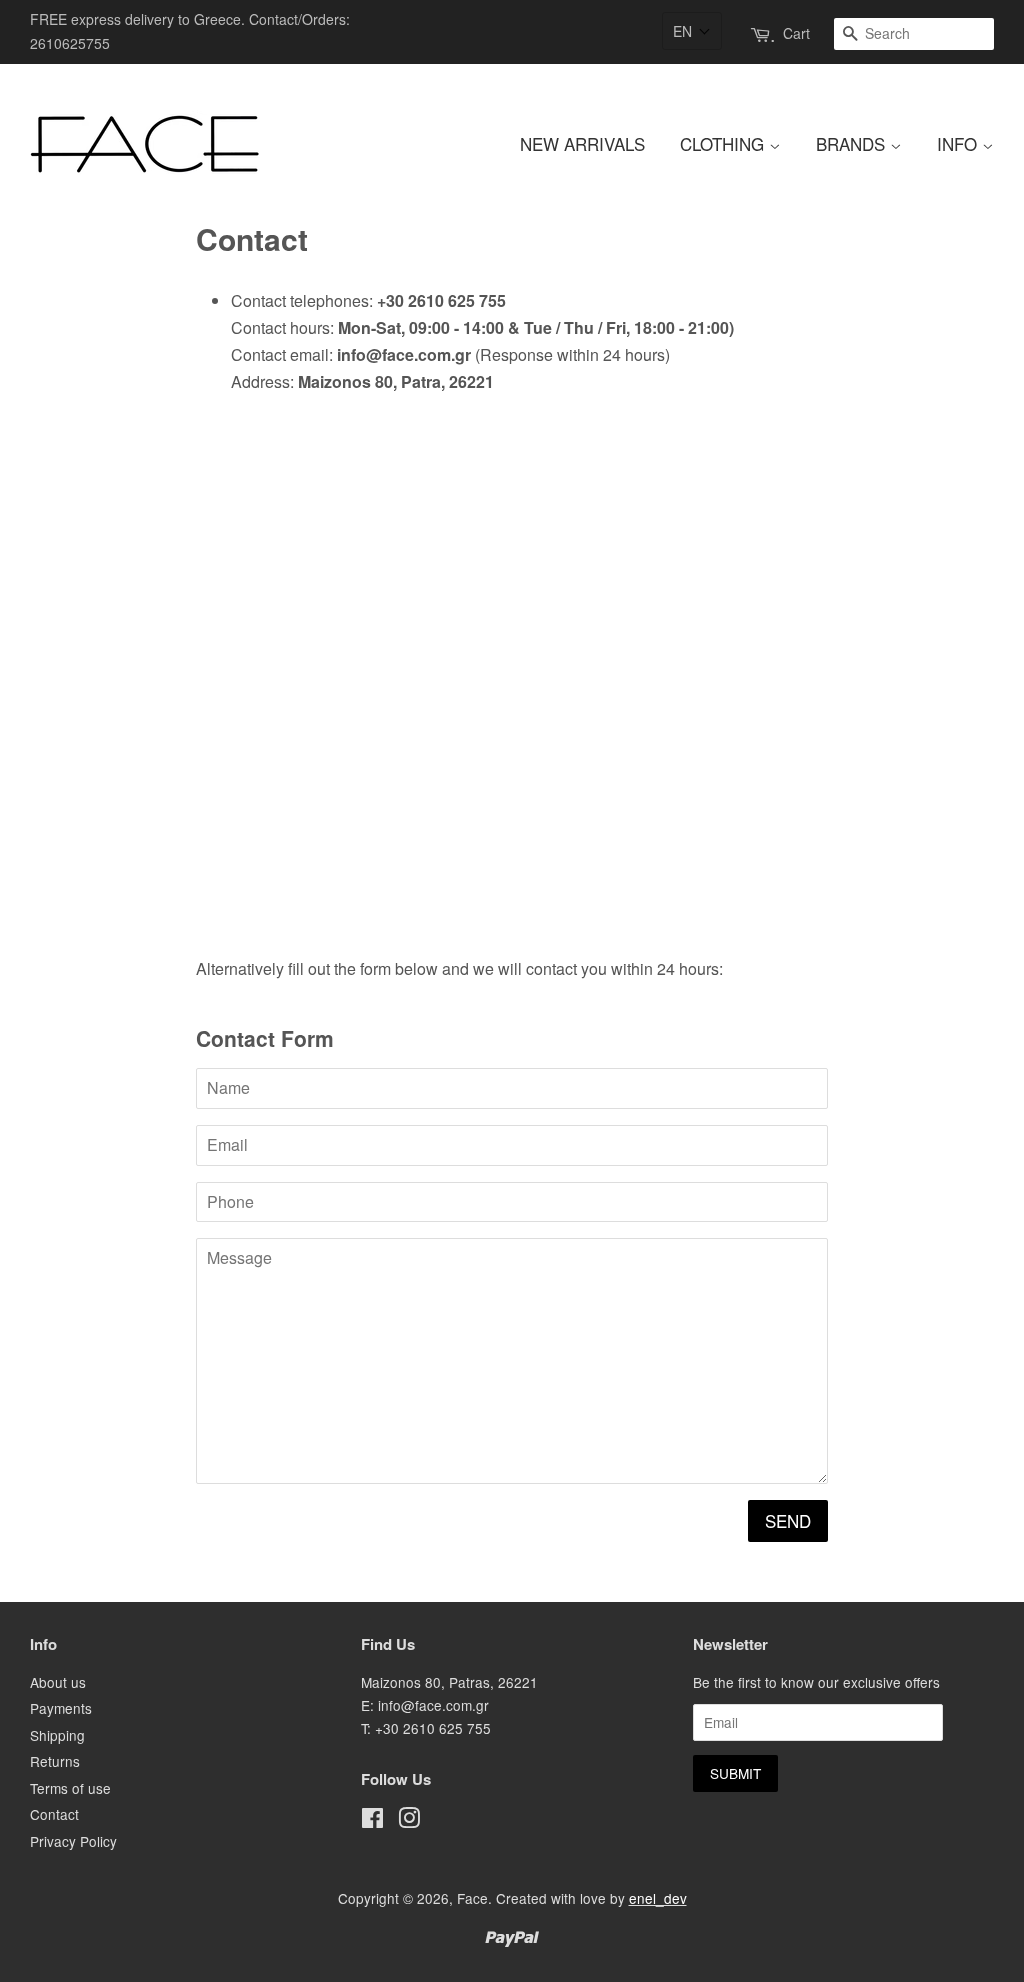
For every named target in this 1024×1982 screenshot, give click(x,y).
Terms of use (70, 1788)
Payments (61, 1708)
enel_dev (658, 1898)
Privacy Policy (73, 1841)
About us (58, 1682)
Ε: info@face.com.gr (425, 1705)
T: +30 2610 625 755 (426, 1728)
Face (472, 1898)
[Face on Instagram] (409, 1821)
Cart (796, 33)
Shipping (57, 1735)
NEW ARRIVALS (582, 143)
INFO (959, 143)
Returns (55, 1761)
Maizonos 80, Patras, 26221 (449, 1682)
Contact (54, 1814)
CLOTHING (724, 143)
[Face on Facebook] (372, 1821)
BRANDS (853, 143)
